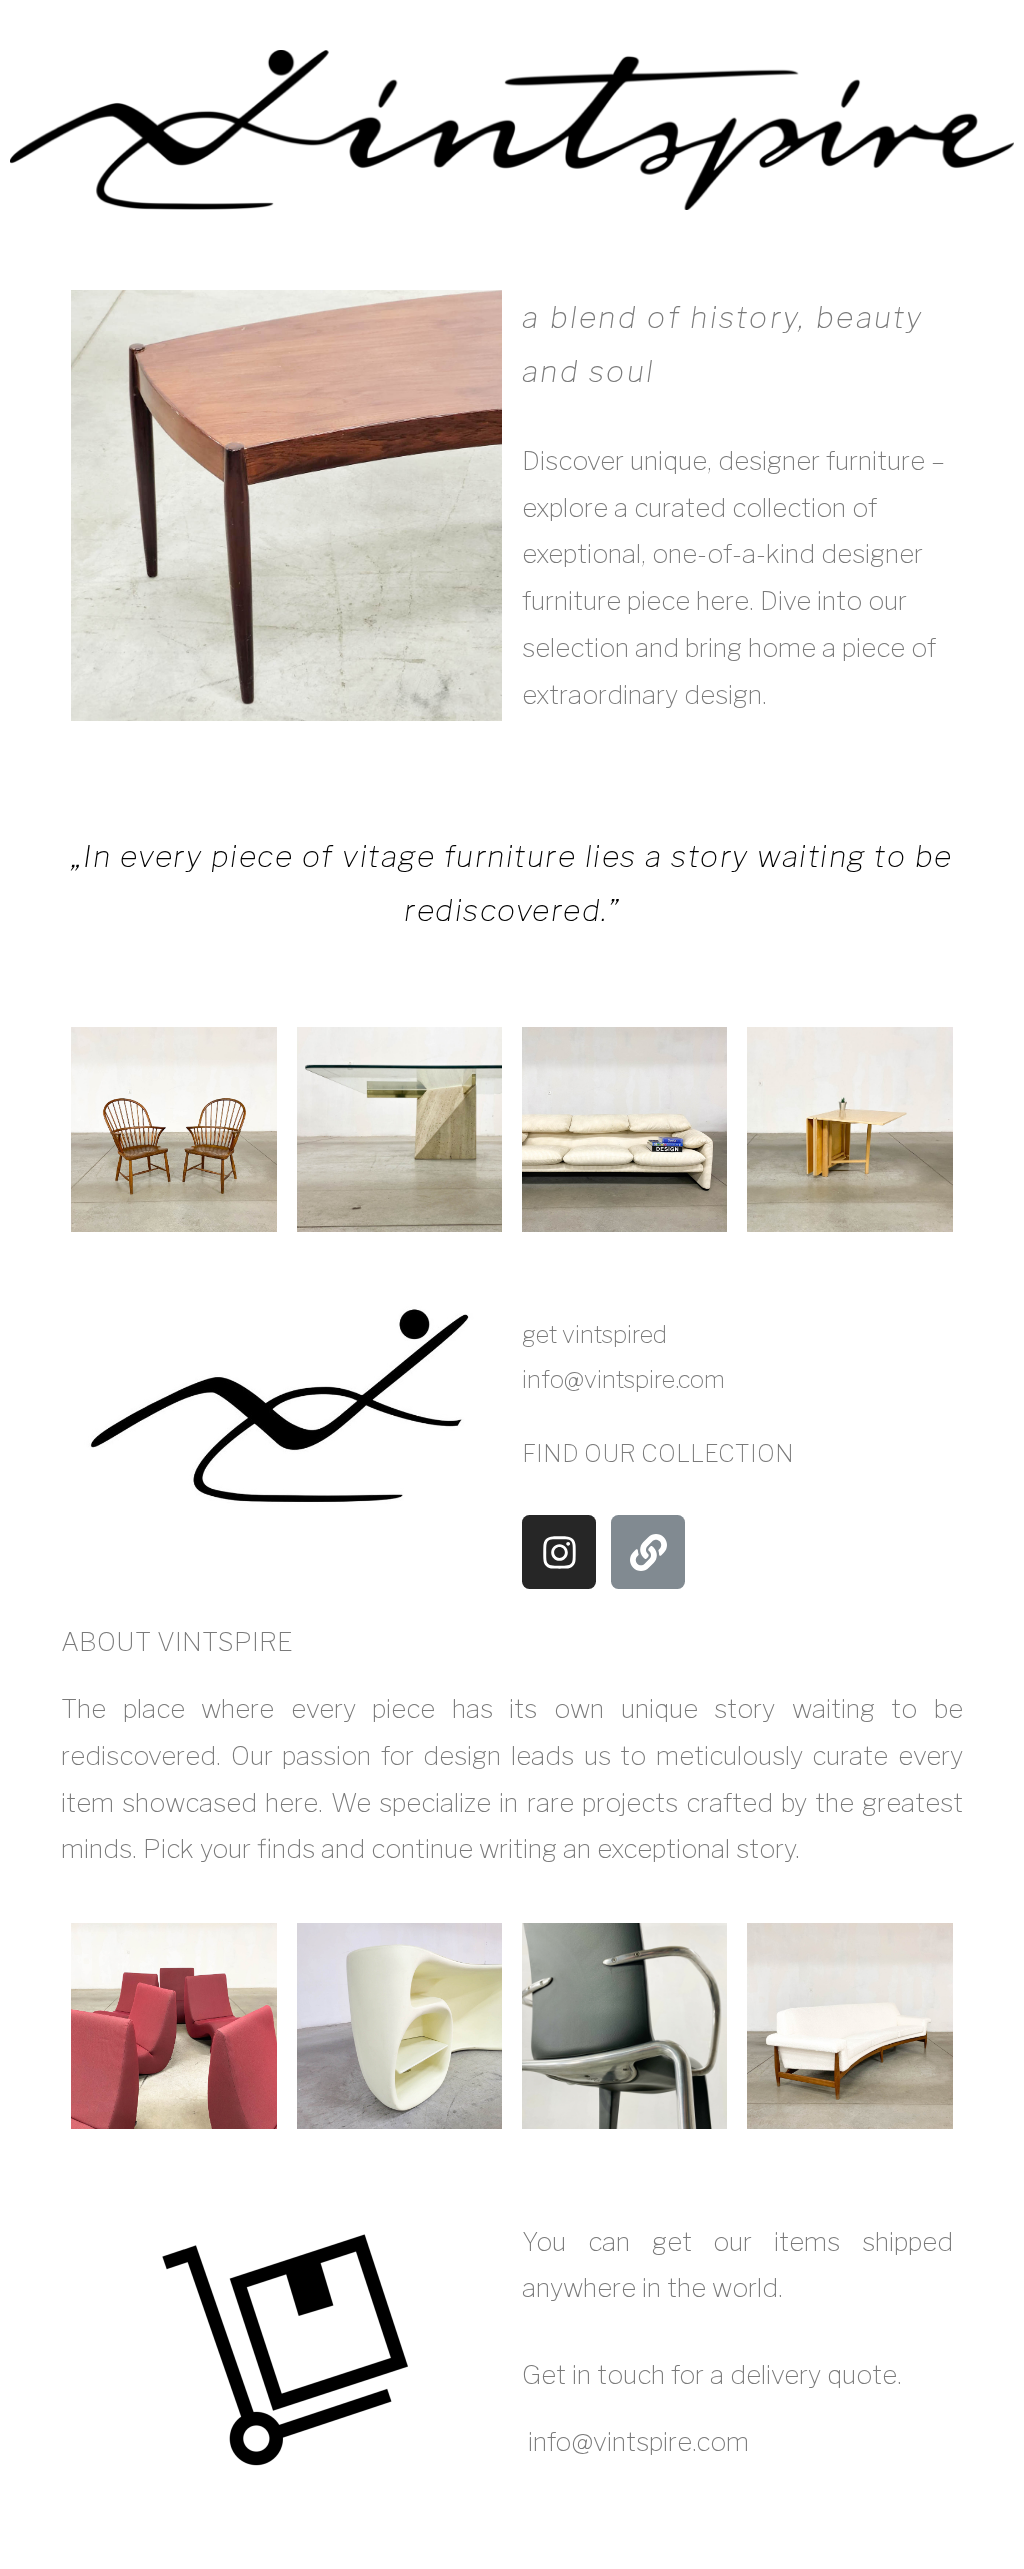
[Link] (648, 1552)
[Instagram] (559, 1552)
